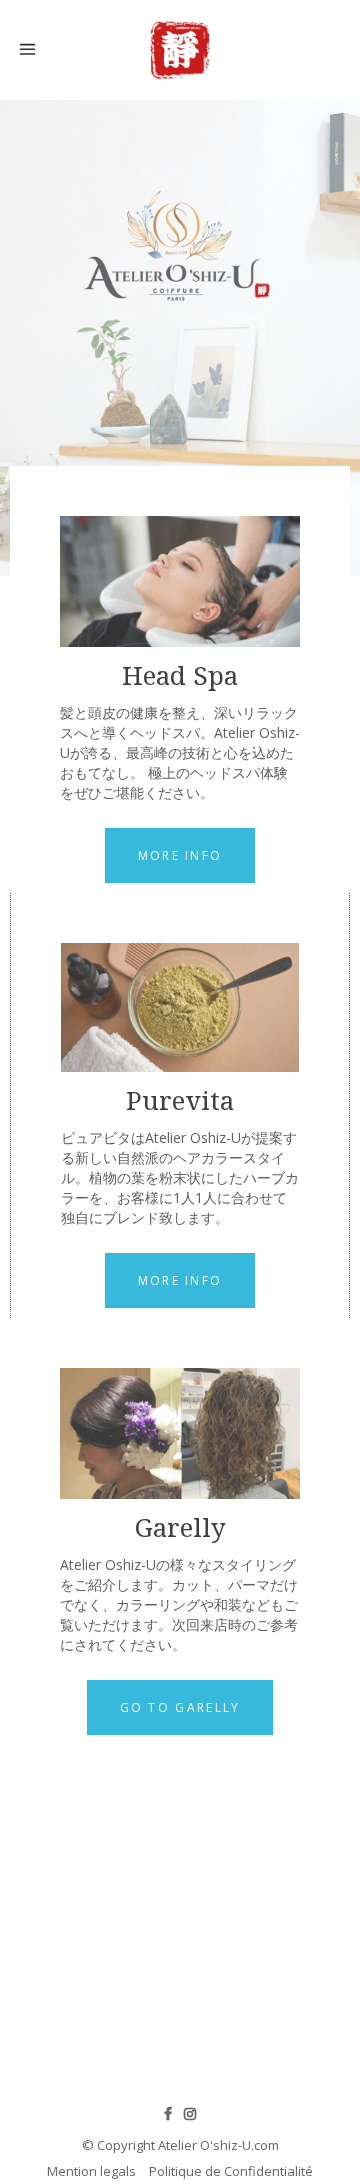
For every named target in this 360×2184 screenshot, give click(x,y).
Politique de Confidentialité (231, 2171)
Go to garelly (180, 1707)
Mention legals (91, 2171)
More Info (180, 855)
